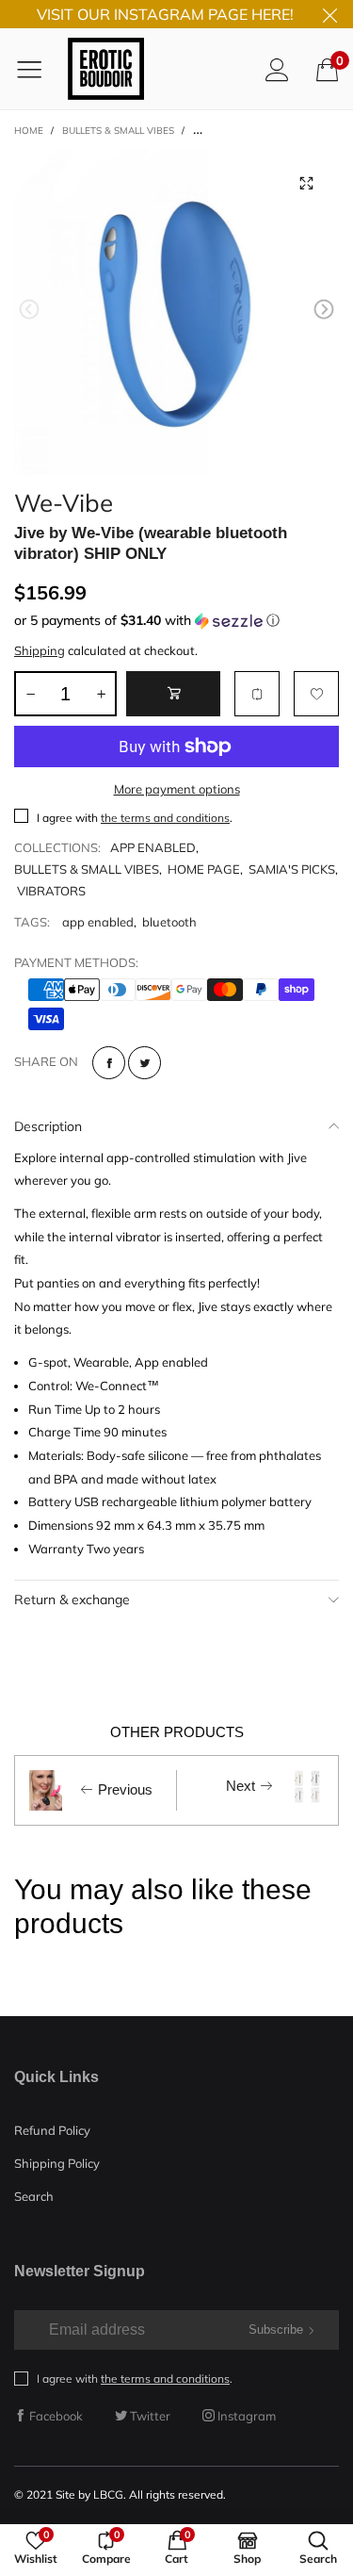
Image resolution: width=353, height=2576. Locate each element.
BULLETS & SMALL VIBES (87, 869)
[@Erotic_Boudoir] (106, 69)
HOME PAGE (204, 869)
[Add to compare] (257, 694)
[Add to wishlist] (316, 694)
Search (34, 2196)
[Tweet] (144, 1063)
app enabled (98, 922)
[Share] (109, 1063)
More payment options (177, 789)
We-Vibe (64, 500)
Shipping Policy (57, 2163)
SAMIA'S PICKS (292, 869)
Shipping (40, 650)
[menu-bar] (36, 69)
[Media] (306, 183)
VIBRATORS (51, 891)
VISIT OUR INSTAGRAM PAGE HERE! (165, 14)
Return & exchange (72, 1600)
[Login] (277, 69)
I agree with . (135, 818)
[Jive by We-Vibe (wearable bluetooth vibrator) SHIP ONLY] (176, 312)
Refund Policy (52, 2130)
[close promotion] (329, 14)
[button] (29, 310)
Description (48, 1126)
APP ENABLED (153, 847)
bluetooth (169, 922)
